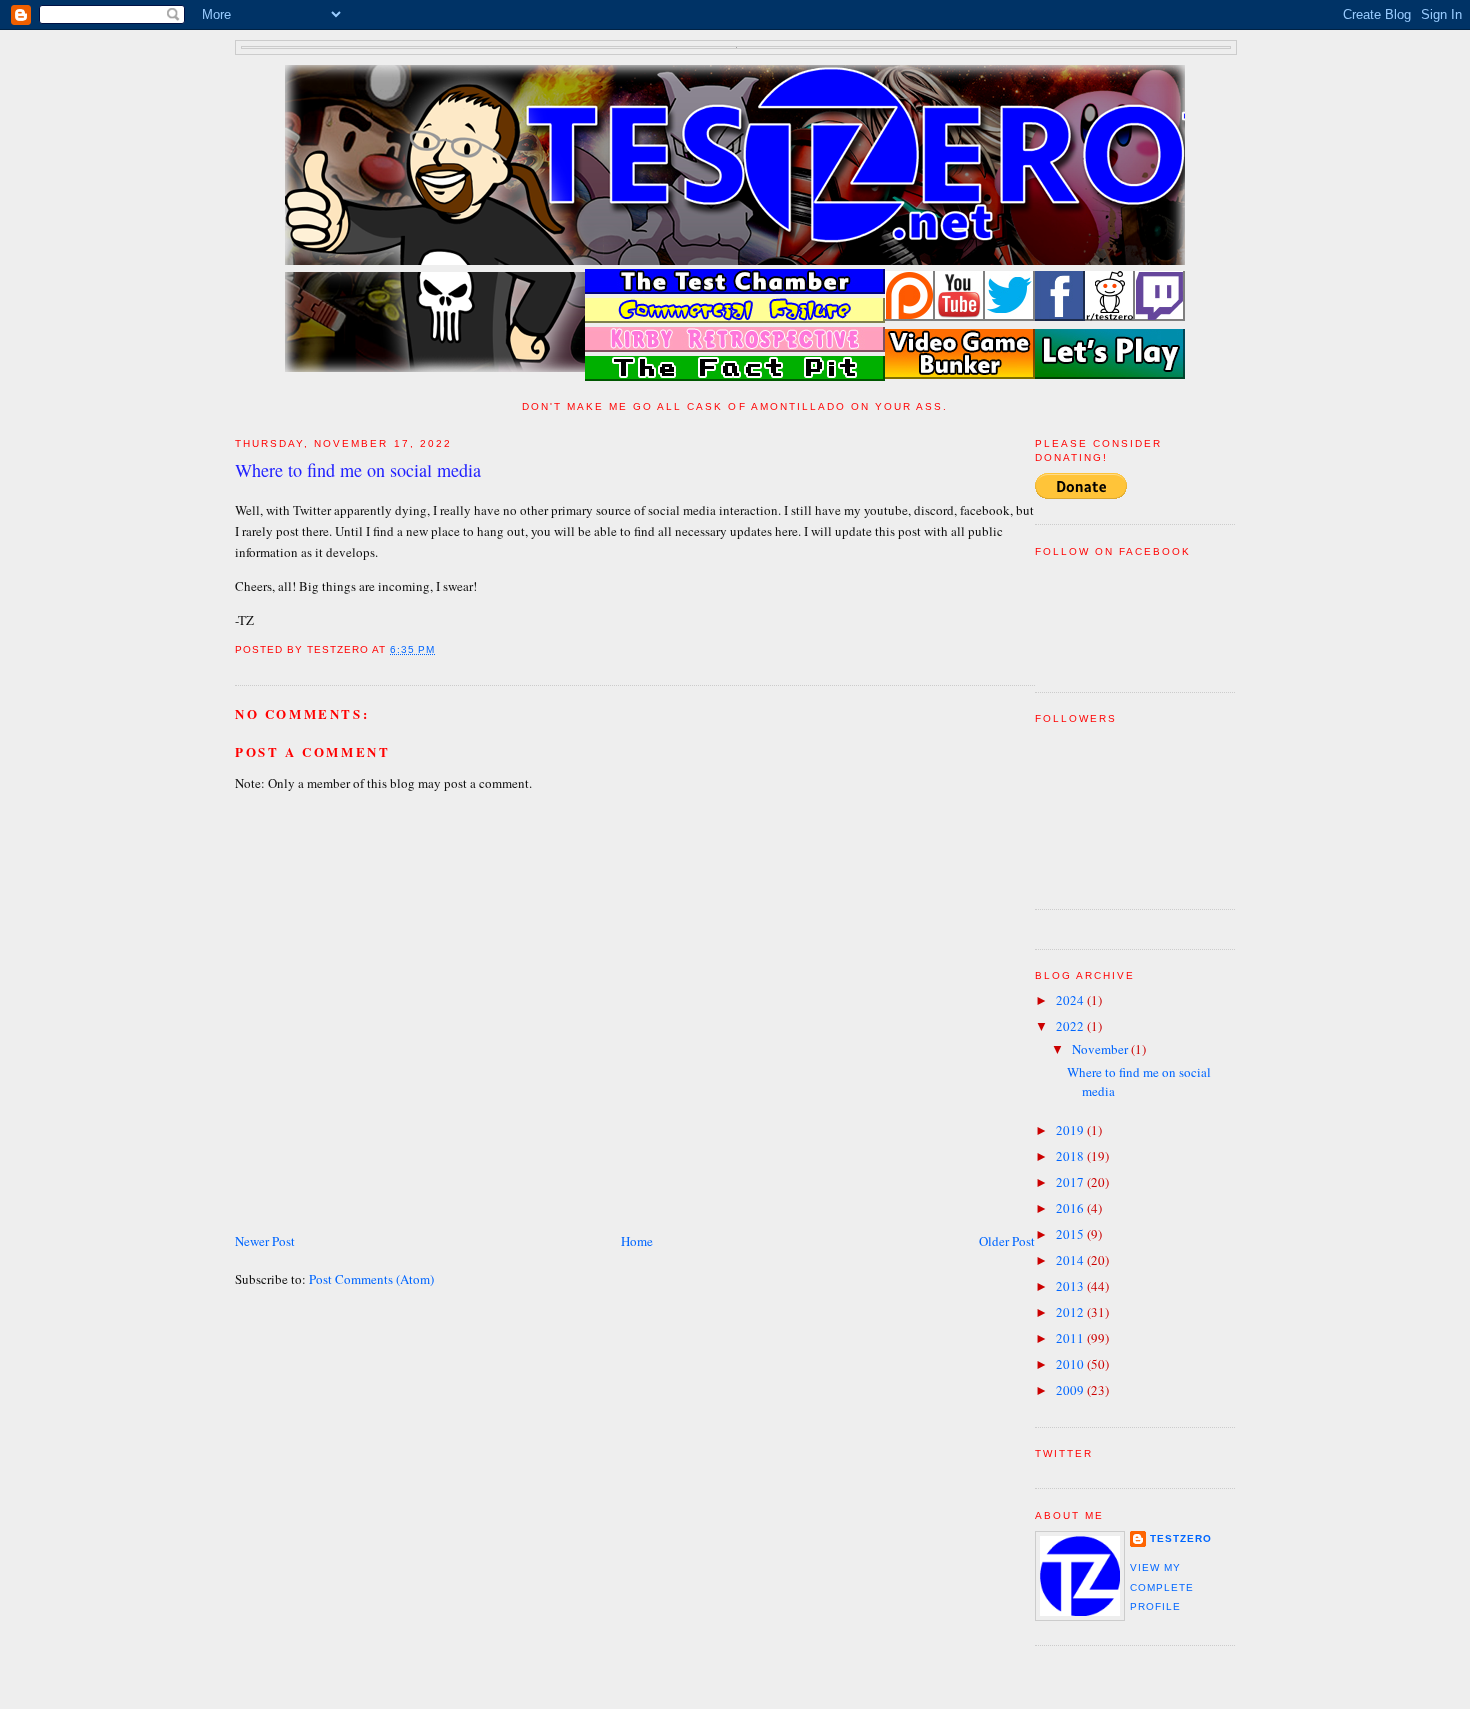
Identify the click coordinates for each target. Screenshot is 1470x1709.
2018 (1071, 1156)
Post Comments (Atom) (371, 1279)
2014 (1071, 1260)
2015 (1071, 1234)
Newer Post (265, 1241)
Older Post (1007, 1241)
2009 (1071, 1390)
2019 (1071, 1130)
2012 (1071, 1312)
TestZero (1181, 1538)
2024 (1071, 1000)
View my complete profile (1162, 1587)
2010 (1071, 1364)
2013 (1071, 1286)
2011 (1071, 1338)
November (1101, 1049)
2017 (1071, 1182)
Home (637, 1241)
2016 (1071, 1208)
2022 (1071, 1026)
